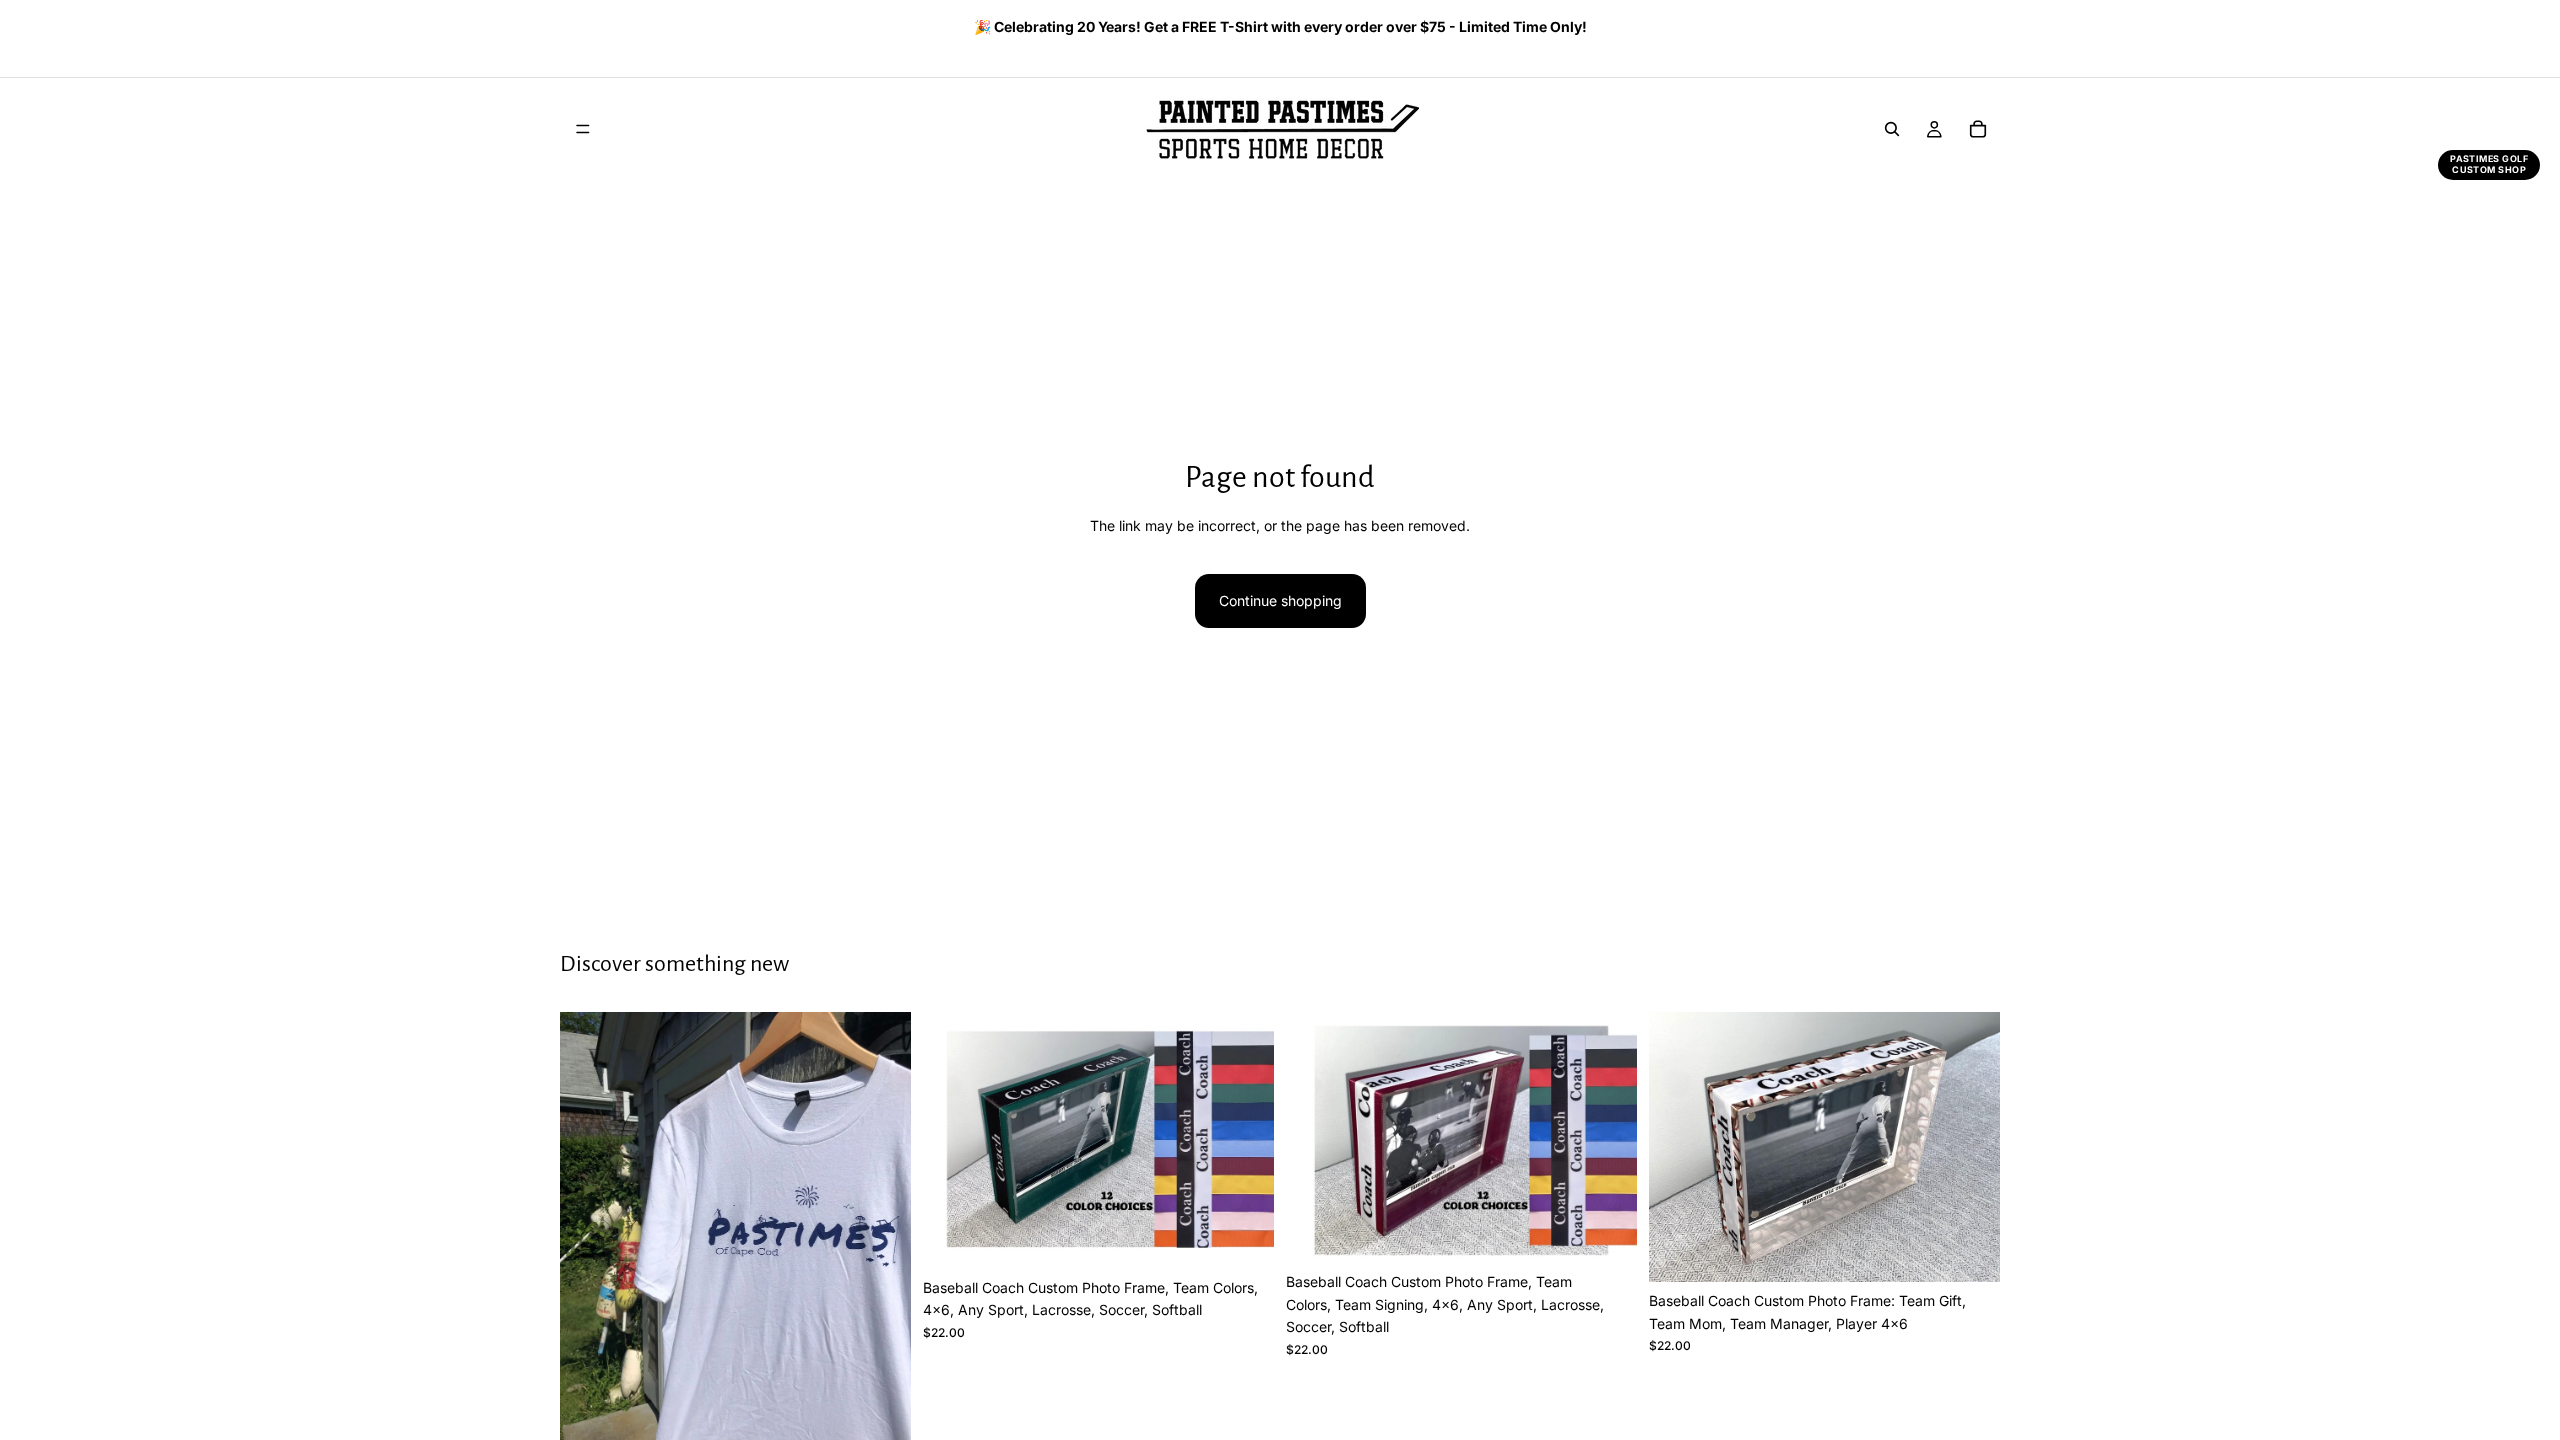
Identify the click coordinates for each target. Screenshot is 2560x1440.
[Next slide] (1978, 29)
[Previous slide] (567, 29)
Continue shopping (1280, 600)
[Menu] (583, 129)
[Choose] (1243, 1238)
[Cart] (1978, 129)
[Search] (1892, 129)
